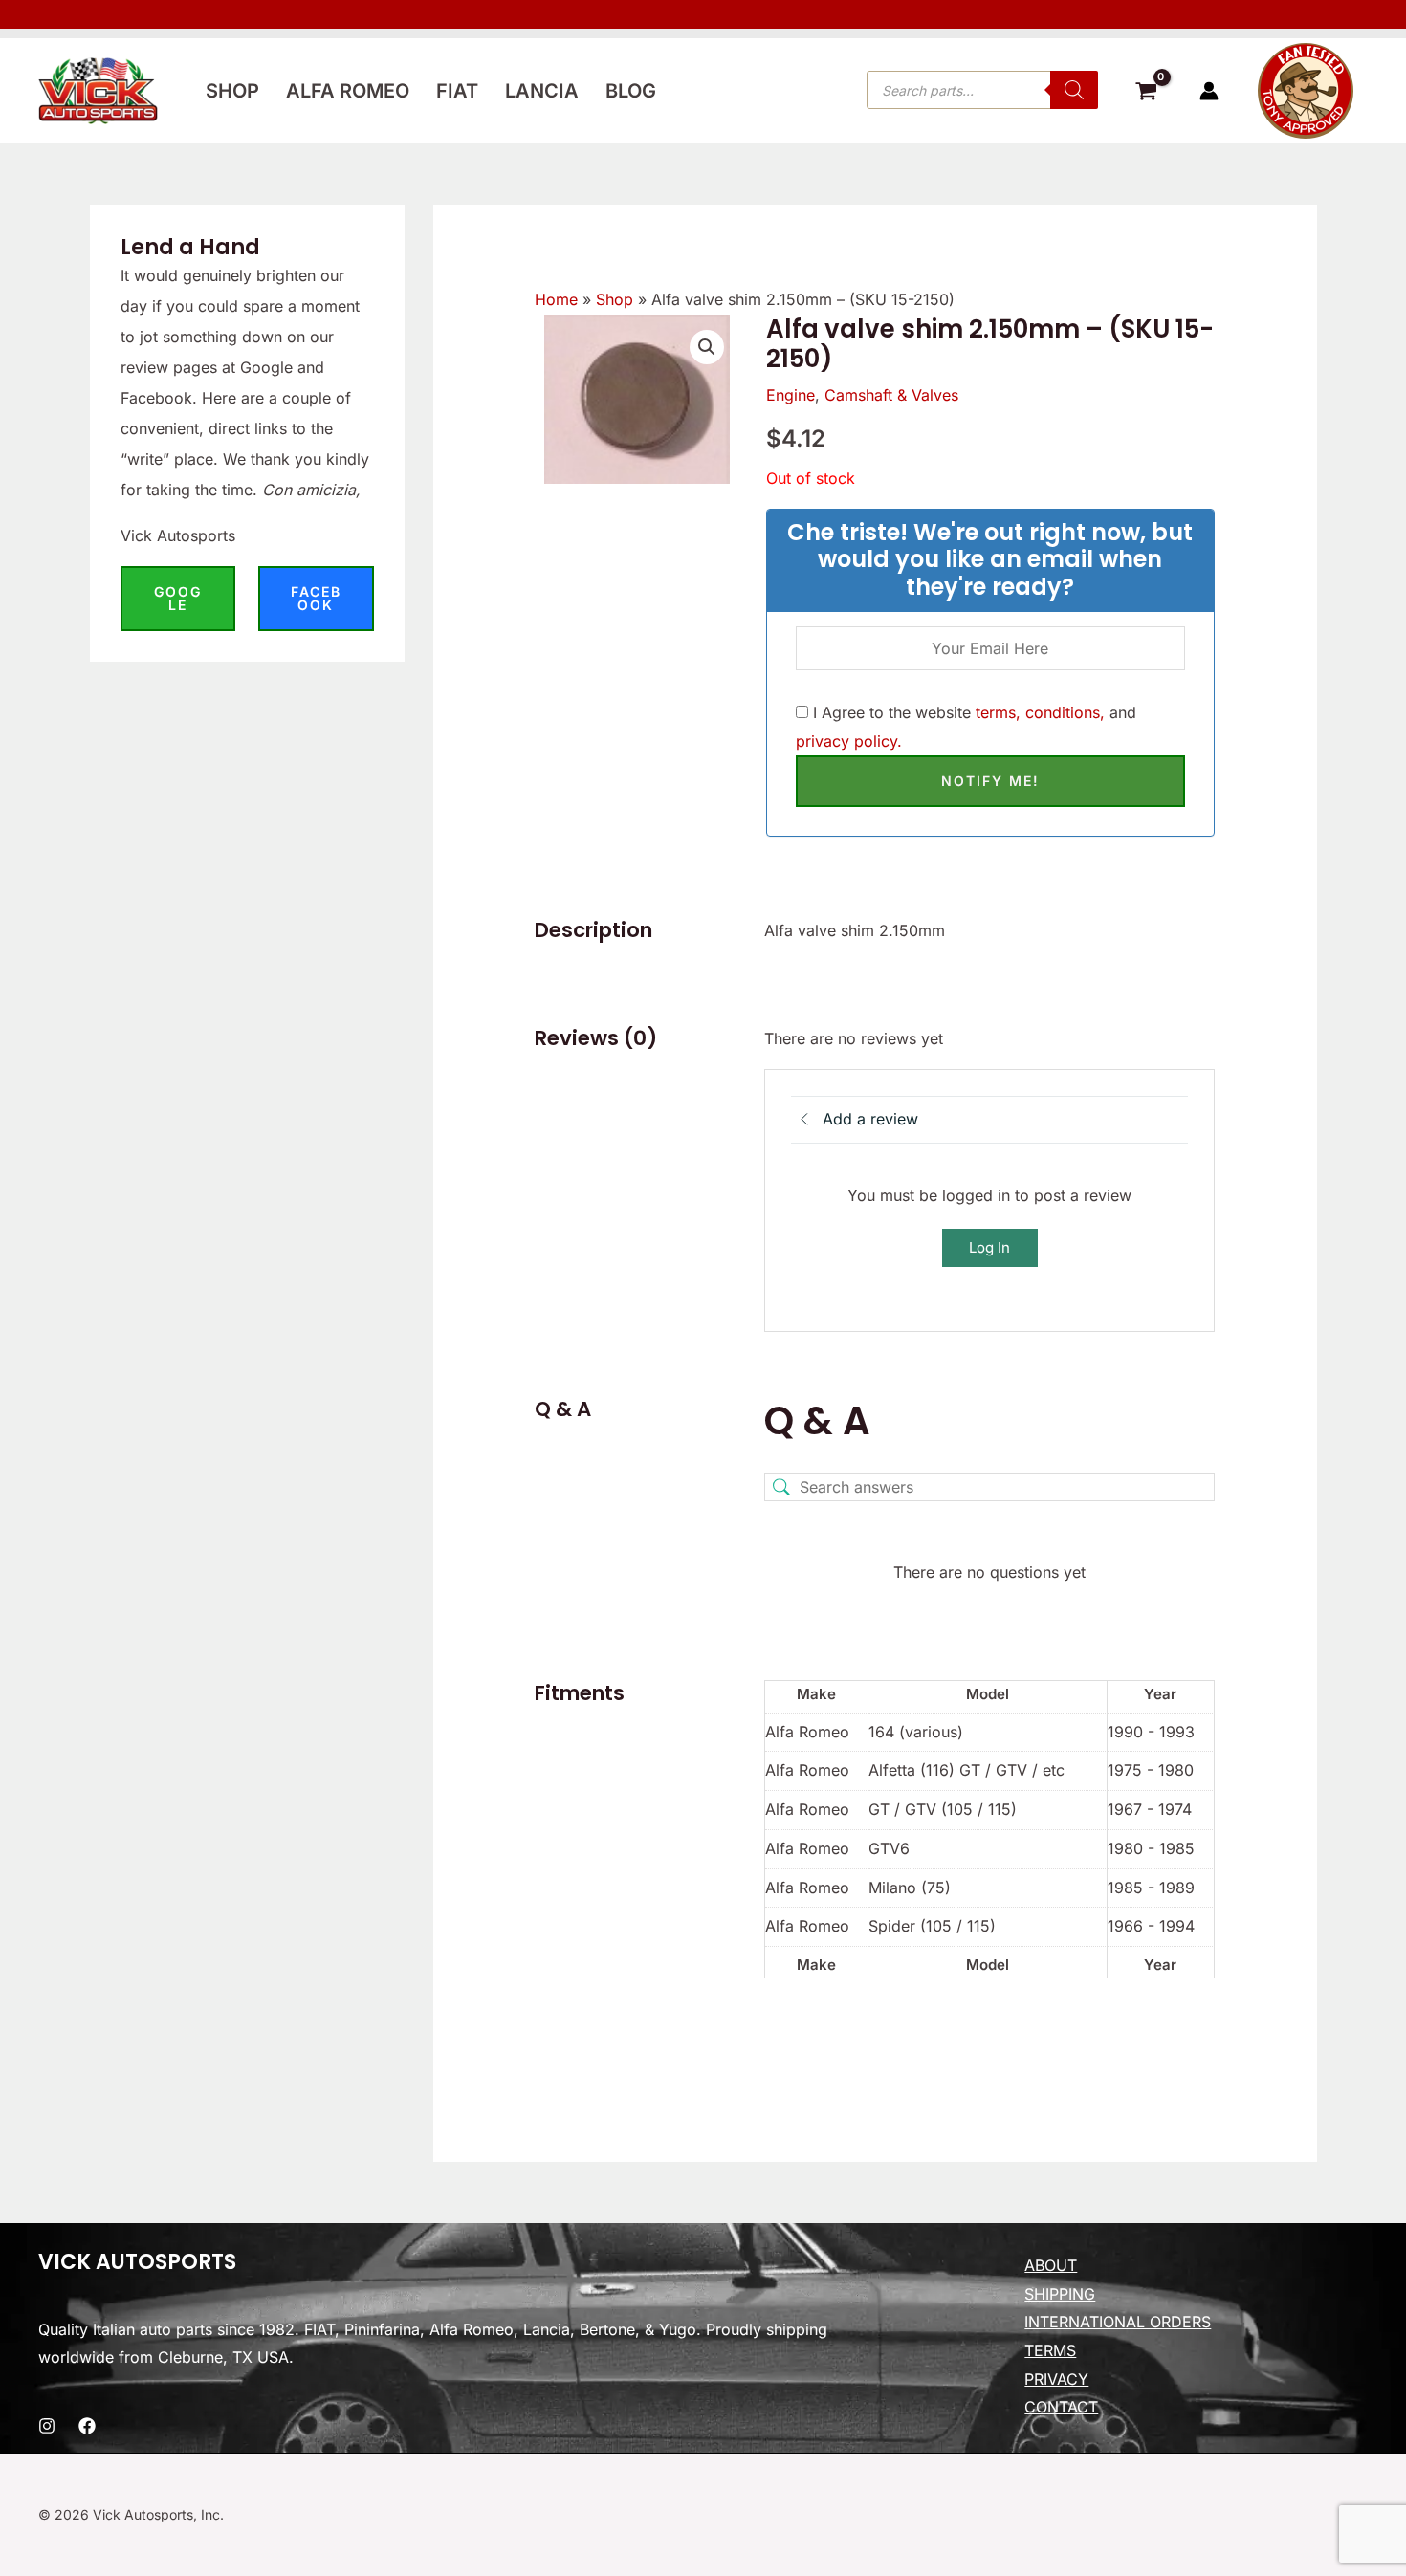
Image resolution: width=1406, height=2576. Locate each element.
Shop (232, 91)
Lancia (542, 91)
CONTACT (1061, 2407)
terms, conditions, (1040, 712)
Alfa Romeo (348, 91)
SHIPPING (1060, 2294)
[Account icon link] (1209, 91)
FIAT (457, 91)
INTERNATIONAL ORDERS (1118, 2322)
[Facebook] (87, 2426)
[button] (707, 347)
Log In (989, 1247)
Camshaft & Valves (891, 395)
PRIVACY (1056, 2379)
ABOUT (1051, 2265)
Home (556, 299)
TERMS (1050, 2350)
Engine (791, 395)
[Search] (1074, 90)
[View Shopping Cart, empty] (1146, 94)
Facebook (316, 598)
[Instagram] (47, 2426)
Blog (631, 91)
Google (178, 598)
